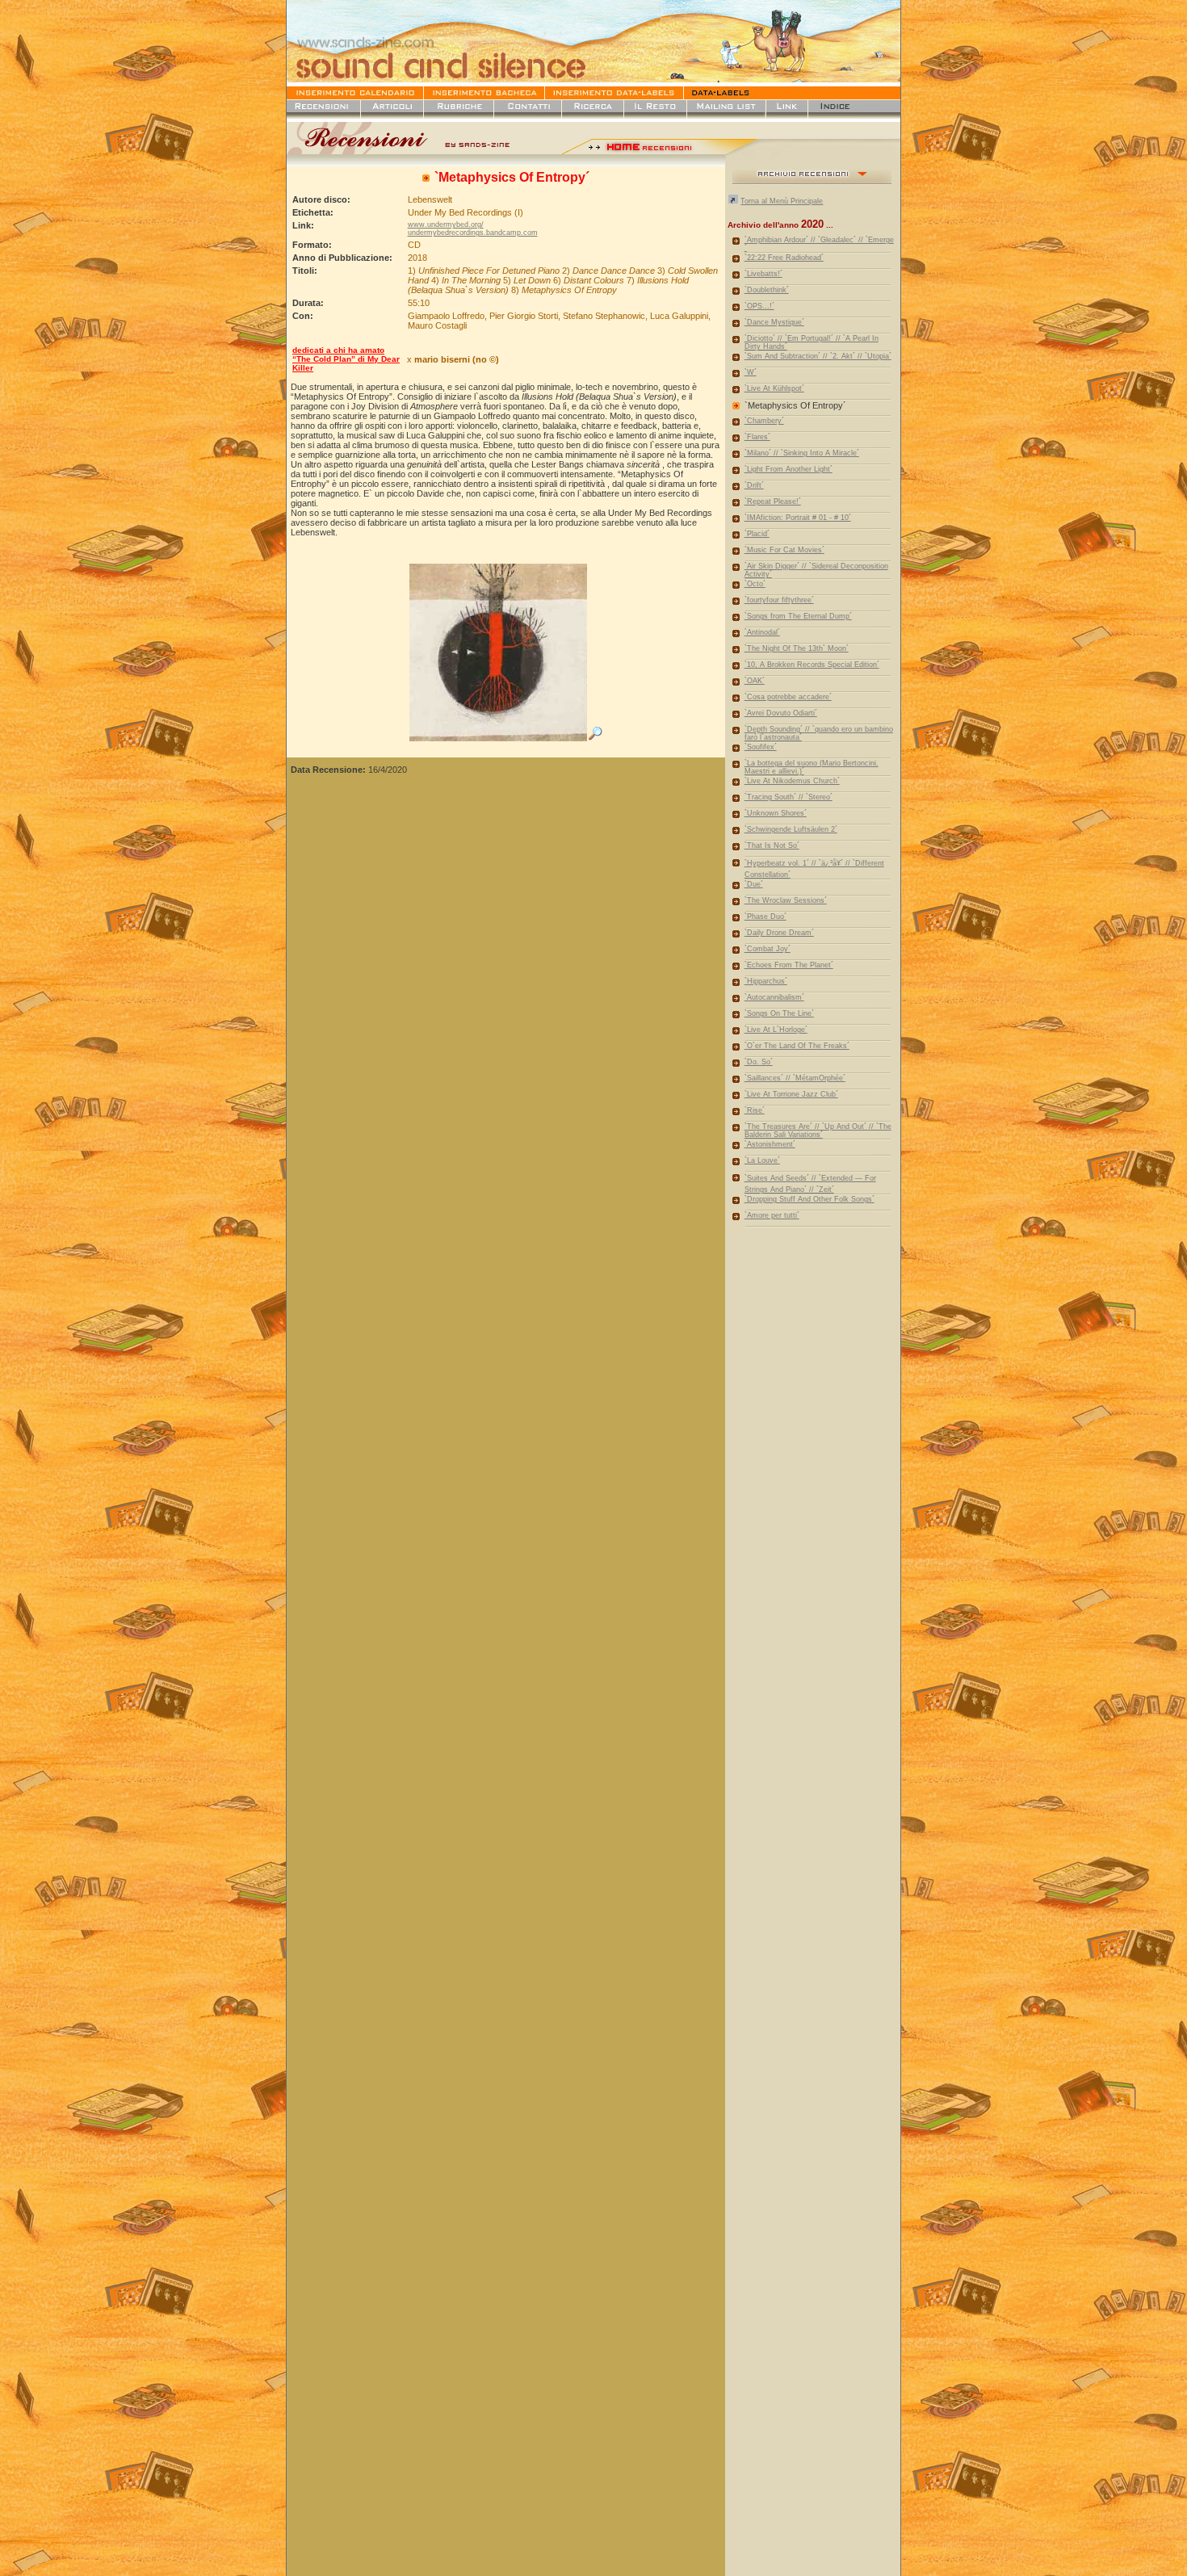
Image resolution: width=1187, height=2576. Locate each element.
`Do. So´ (759, 1062)
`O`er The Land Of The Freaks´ (797, 1046)
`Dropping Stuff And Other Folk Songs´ (810, 1199)
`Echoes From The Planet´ (789, 965)
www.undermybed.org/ (446, 224)
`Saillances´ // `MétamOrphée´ (795, 1078)
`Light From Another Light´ (789, 469)
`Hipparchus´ (766, 981)
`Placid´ (757, 534)
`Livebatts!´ (763, 274)
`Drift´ (754, 485)
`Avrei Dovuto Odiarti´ (781, 713)
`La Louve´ (762, 1160)
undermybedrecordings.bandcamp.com (473, 233)
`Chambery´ (764, 421)
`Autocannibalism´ (774, 997)
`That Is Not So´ (772, 845)
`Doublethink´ (767, 290)
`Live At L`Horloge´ (776, 1030)
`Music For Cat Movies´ (784, 550)
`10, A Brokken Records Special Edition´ (812, 665)
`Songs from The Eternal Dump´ (798, 616)
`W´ (751, 372)
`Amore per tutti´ (772, 1215)
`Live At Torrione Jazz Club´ (791, 1094)
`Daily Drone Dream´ (779, 933)
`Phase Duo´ (765, 917)
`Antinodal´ (762, 632)
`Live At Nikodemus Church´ (792, 781)
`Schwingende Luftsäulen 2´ (791, 829)
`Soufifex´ (761, 747)
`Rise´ (755, 1110)
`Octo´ (755, 584)
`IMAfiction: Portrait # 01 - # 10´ (798, 518)
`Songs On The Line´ (779, 1013)
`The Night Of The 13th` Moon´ (797, 648)
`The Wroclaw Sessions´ (786, 900)
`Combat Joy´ (768, 949)
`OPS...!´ (759, 306)
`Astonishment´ (770, 1144)
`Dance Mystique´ (774, 322)
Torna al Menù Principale (782, 201)
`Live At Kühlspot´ (774, 388)
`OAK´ (755, 681)
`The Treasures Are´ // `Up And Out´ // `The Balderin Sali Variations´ (818, 1131)
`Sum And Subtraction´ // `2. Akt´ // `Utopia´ (818, 356)
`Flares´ (757, 437)
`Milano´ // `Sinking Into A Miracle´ (802, 453)
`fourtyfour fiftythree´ (779, 600)
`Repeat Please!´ (773, 501)
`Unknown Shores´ (776, 813)
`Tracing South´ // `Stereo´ (789, 797)
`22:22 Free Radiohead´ (784, 258)
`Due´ (754, 884)
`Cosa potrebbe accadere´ (788, 697)
